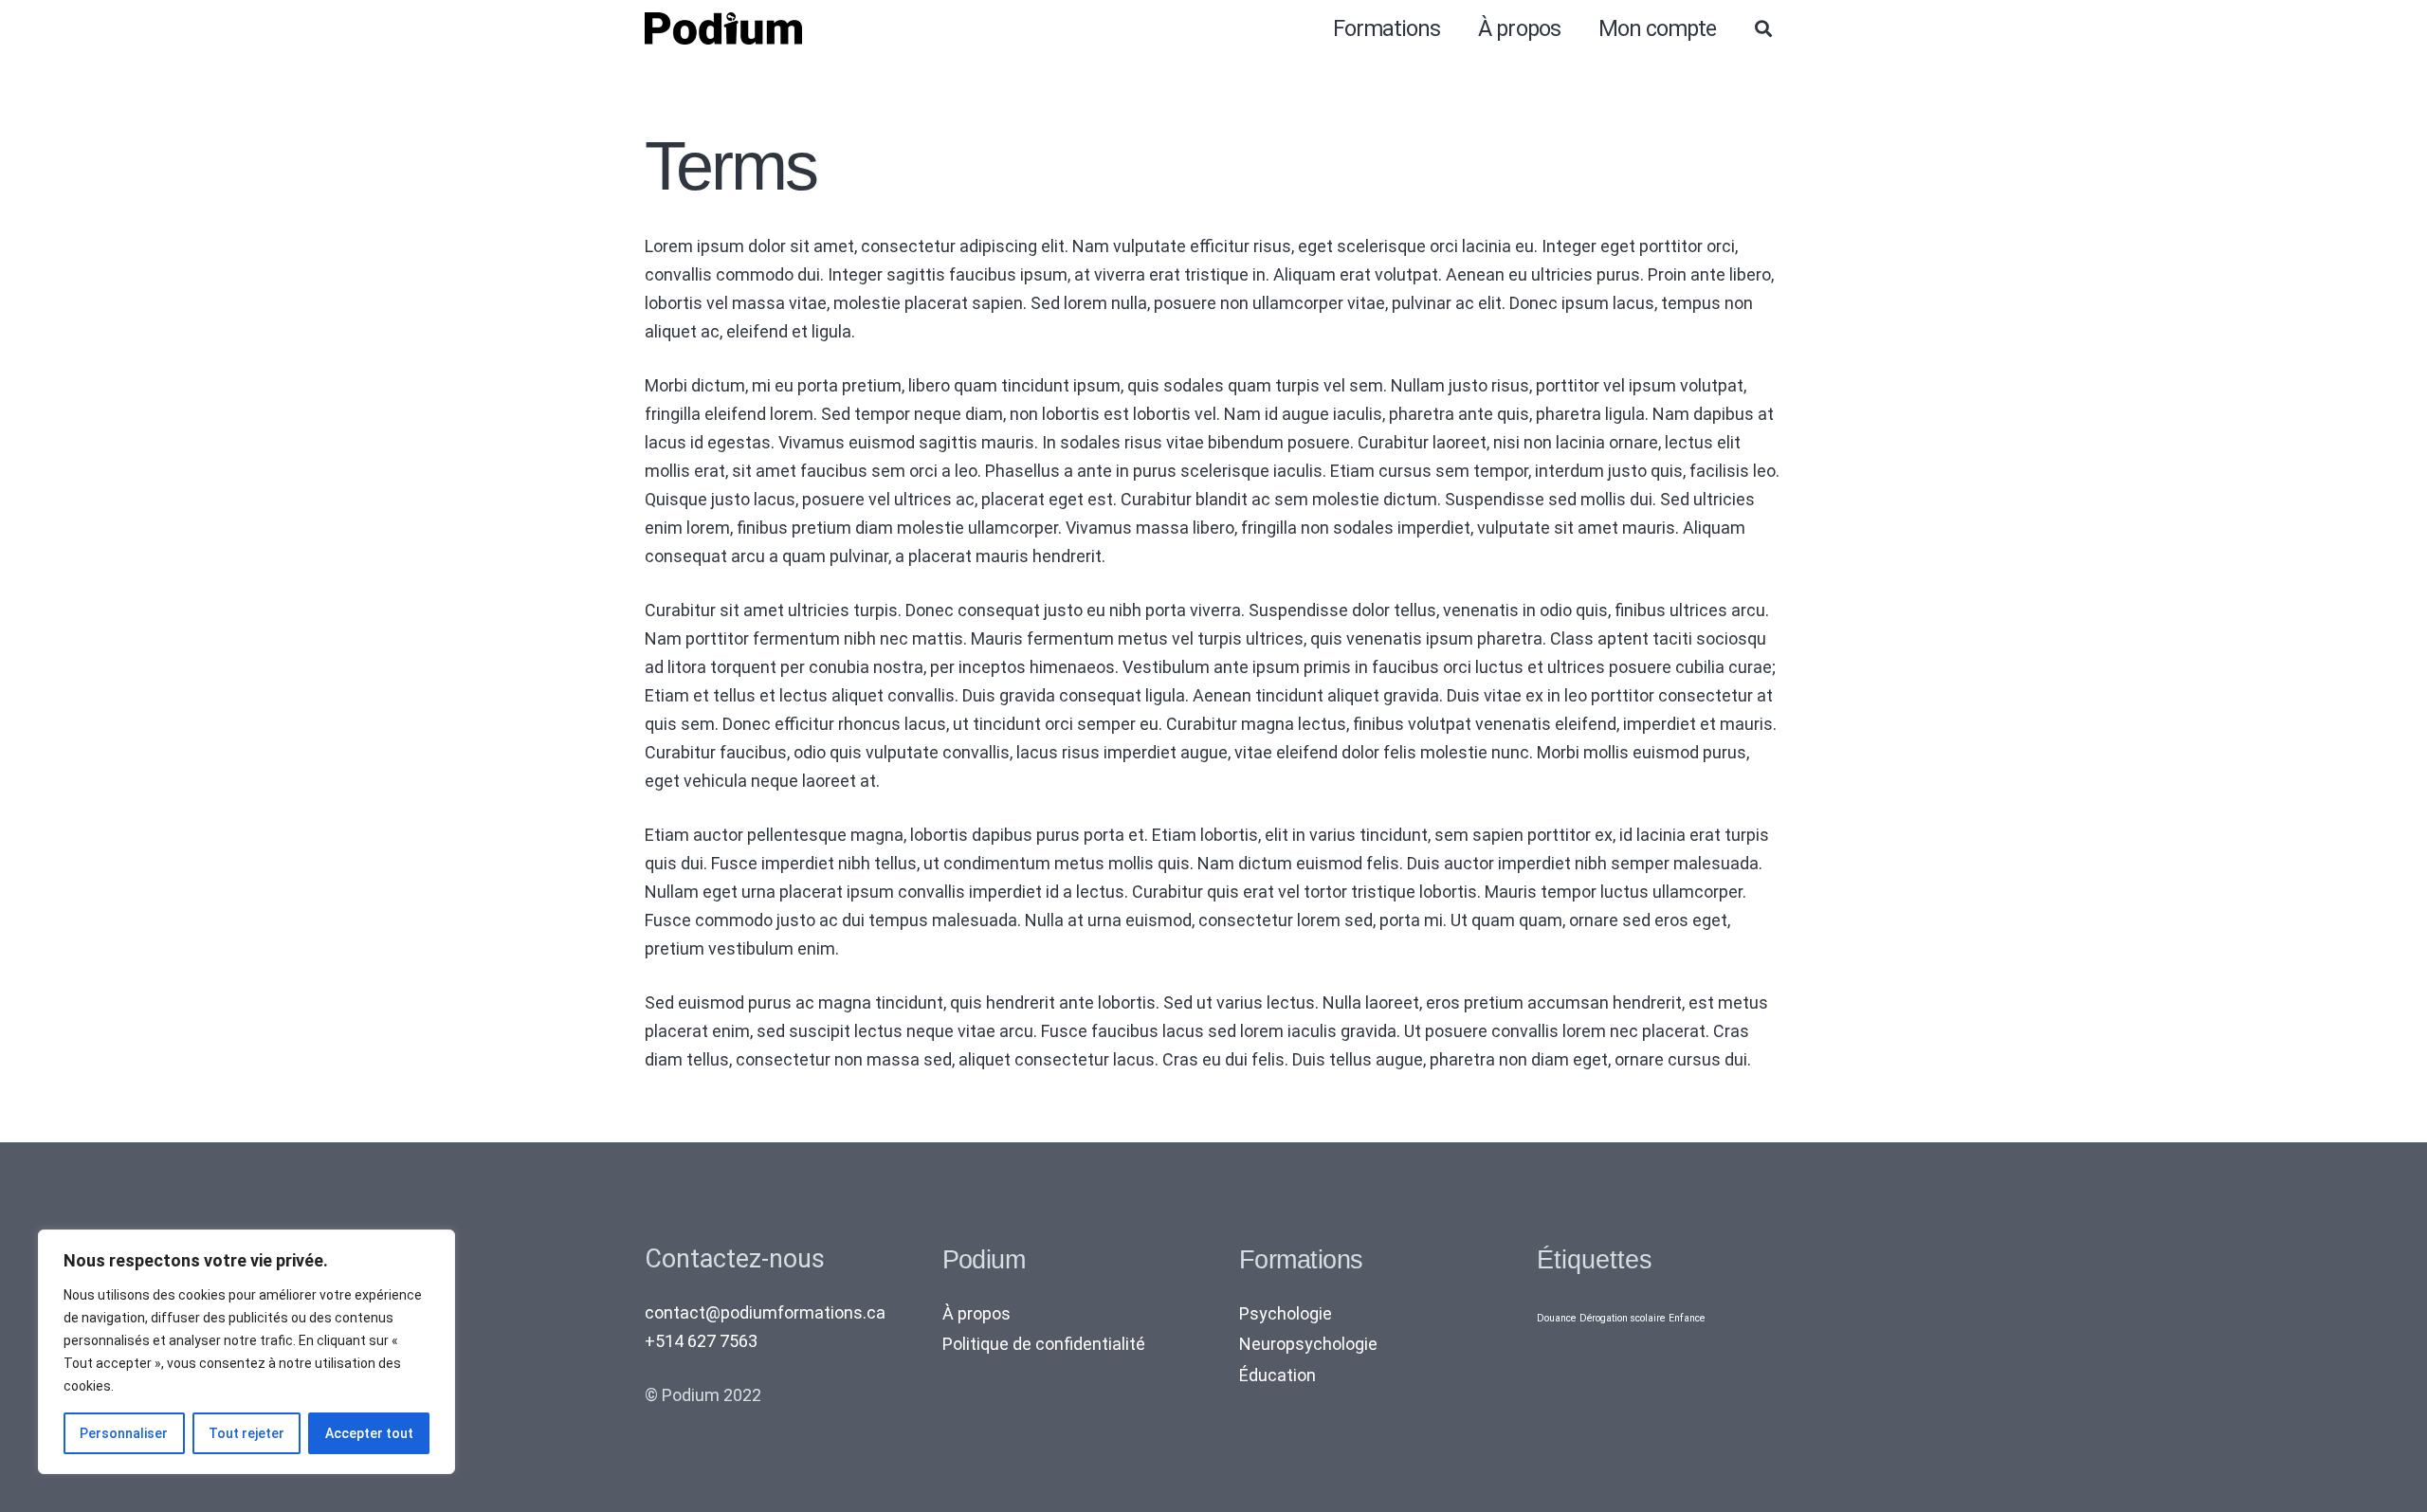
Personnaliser (124, 1433)
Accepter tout (369, 1433)
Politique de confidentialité (1044, 1344)
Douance (1556, 1318)
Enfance (1687, 1318)
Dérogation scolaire (1622, 1318)
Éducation (1277, 1375)
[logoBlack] (723, 29)
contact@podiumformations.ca (765, 1312)
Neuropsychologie (1308, 1344)
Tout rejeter (246, 1433)
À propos (976, 1313)
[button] (1763, 28)
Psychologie (1286, 1313)
